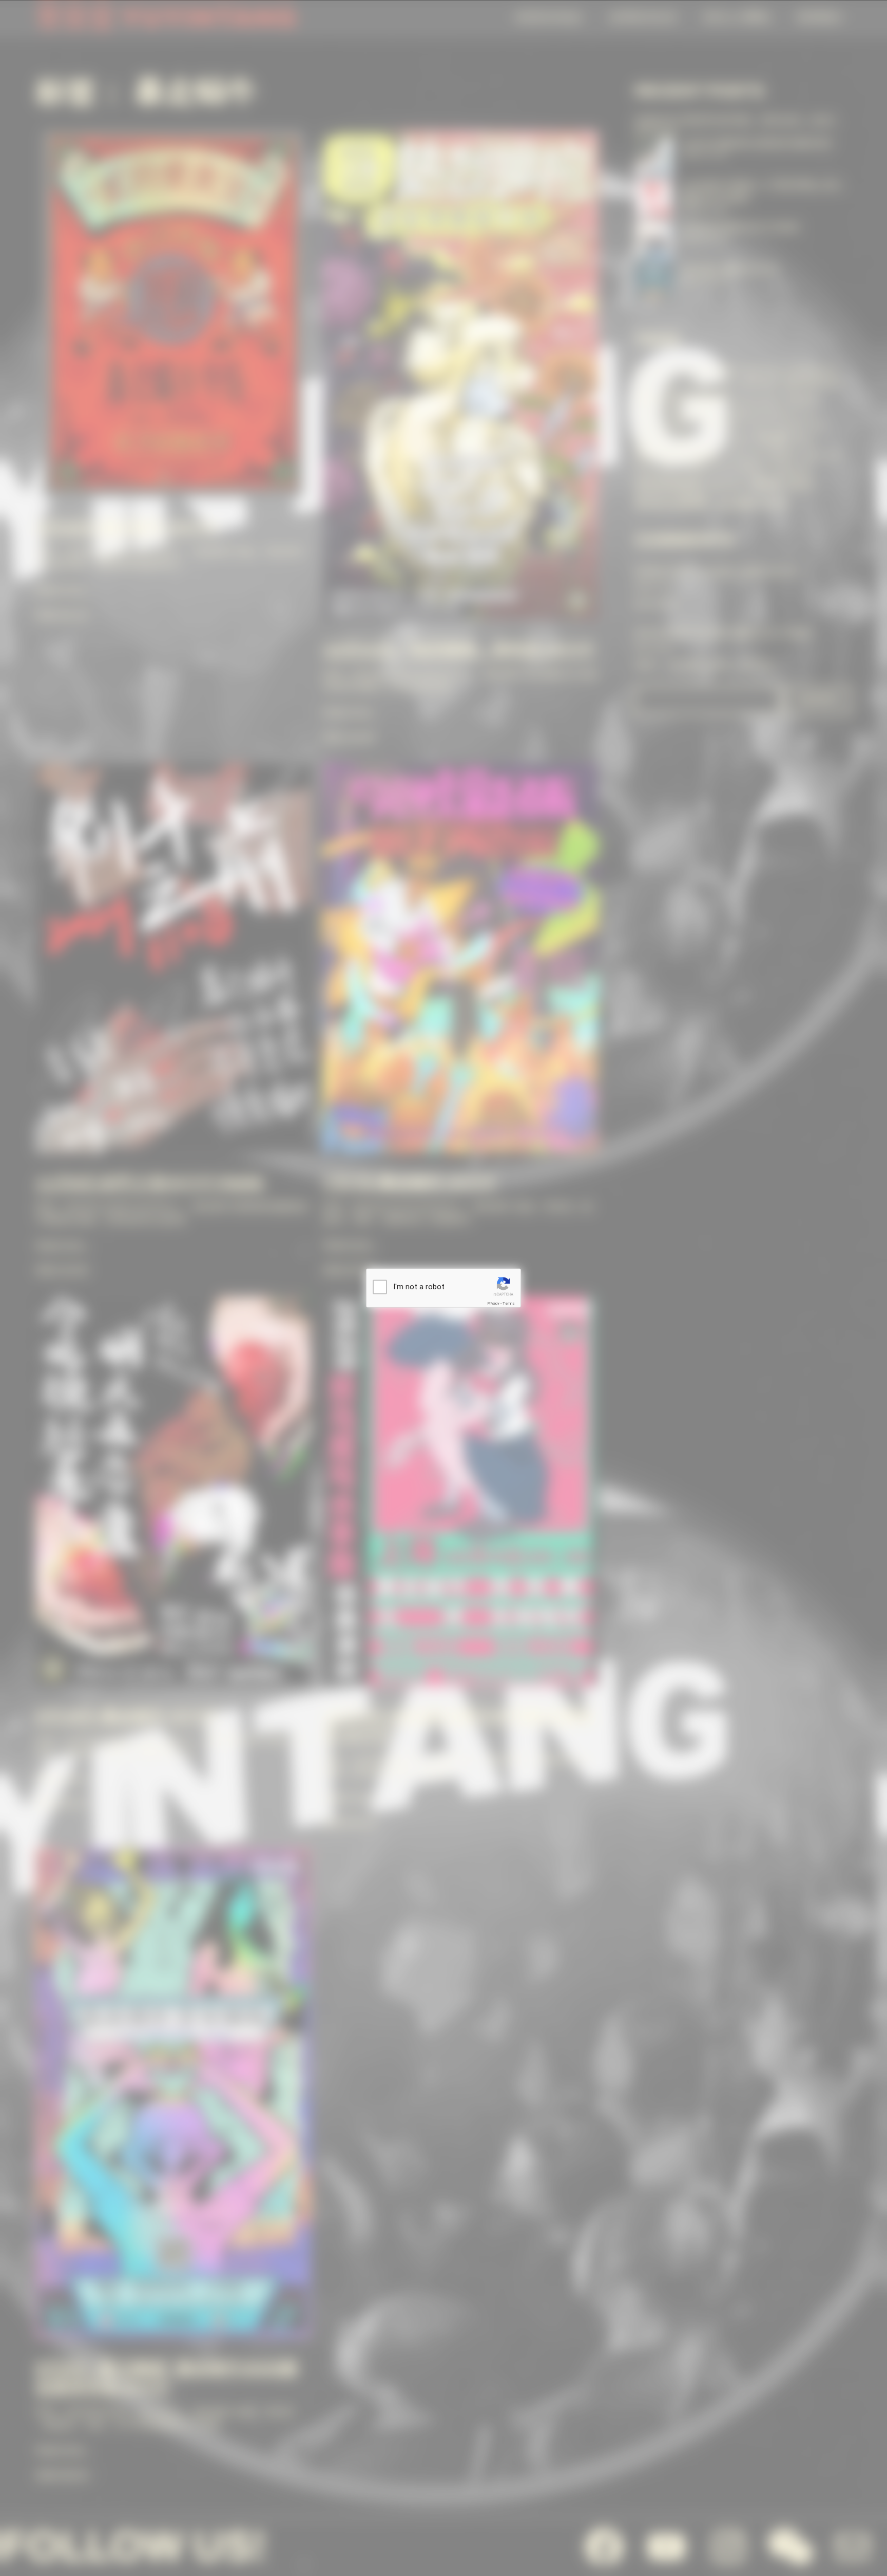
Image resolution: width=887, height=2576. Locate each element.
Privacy (493, 1303)
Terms (509, 1303)
